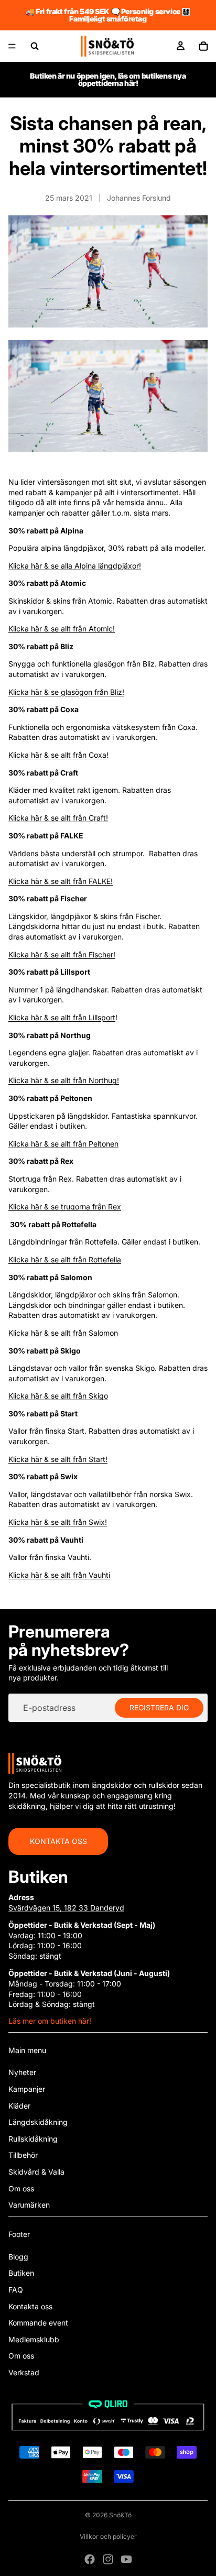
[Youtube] (126, 2559)
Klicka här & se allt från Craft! (58, 818)
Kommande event (38, 2323)
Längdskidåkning (38, 2122)
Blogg (18, 2257)
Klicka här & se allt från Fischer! (62, 954)
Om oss (21, 2188)
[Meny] (12, 46)
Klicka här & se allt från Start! (58, 1459)
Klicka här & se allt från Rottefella (65, 1259)
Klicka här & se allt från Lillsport (62, 1017)
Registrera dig (159, 1708)
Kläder (19, 2106)
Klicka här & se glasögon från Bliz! (66, 692)
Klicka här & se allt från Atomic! (62, 629)
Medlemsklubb (34, 2339)
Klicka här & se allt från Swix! (58, 1522)
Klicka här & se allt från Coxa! (58, 755)
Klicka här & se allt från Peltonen (63, 1144)
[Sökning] (35, 46)
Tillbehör (23, 2155)
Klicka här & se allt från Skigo (58, 1396)
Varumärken (29, 2205)
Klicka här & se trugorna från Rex (65, 1207)
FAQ (16, 2290)
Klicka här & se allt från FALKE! (61, 881)
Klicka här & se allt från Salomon (63, 1333)
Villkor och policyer (108, 2536)
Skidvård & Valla (36, 2172)
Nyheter (22, 2072)
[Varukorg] (203, 46)
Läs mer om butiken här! (50, 2021)
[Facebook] (90, 2559)
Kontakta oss (58, 1841)
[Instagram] (108, 2559)
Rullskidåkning (33, 2139)
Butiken (21, 2273)
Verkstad (24, 2372)
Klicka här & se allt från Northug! (64, 1080)
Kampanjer (27, 2089)
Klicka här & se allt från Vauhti (59, 1575)
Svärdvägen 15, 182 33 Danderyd (66, 1908)
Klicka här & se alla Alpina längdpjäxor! (75, 566)
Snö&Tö (120, 2515)
